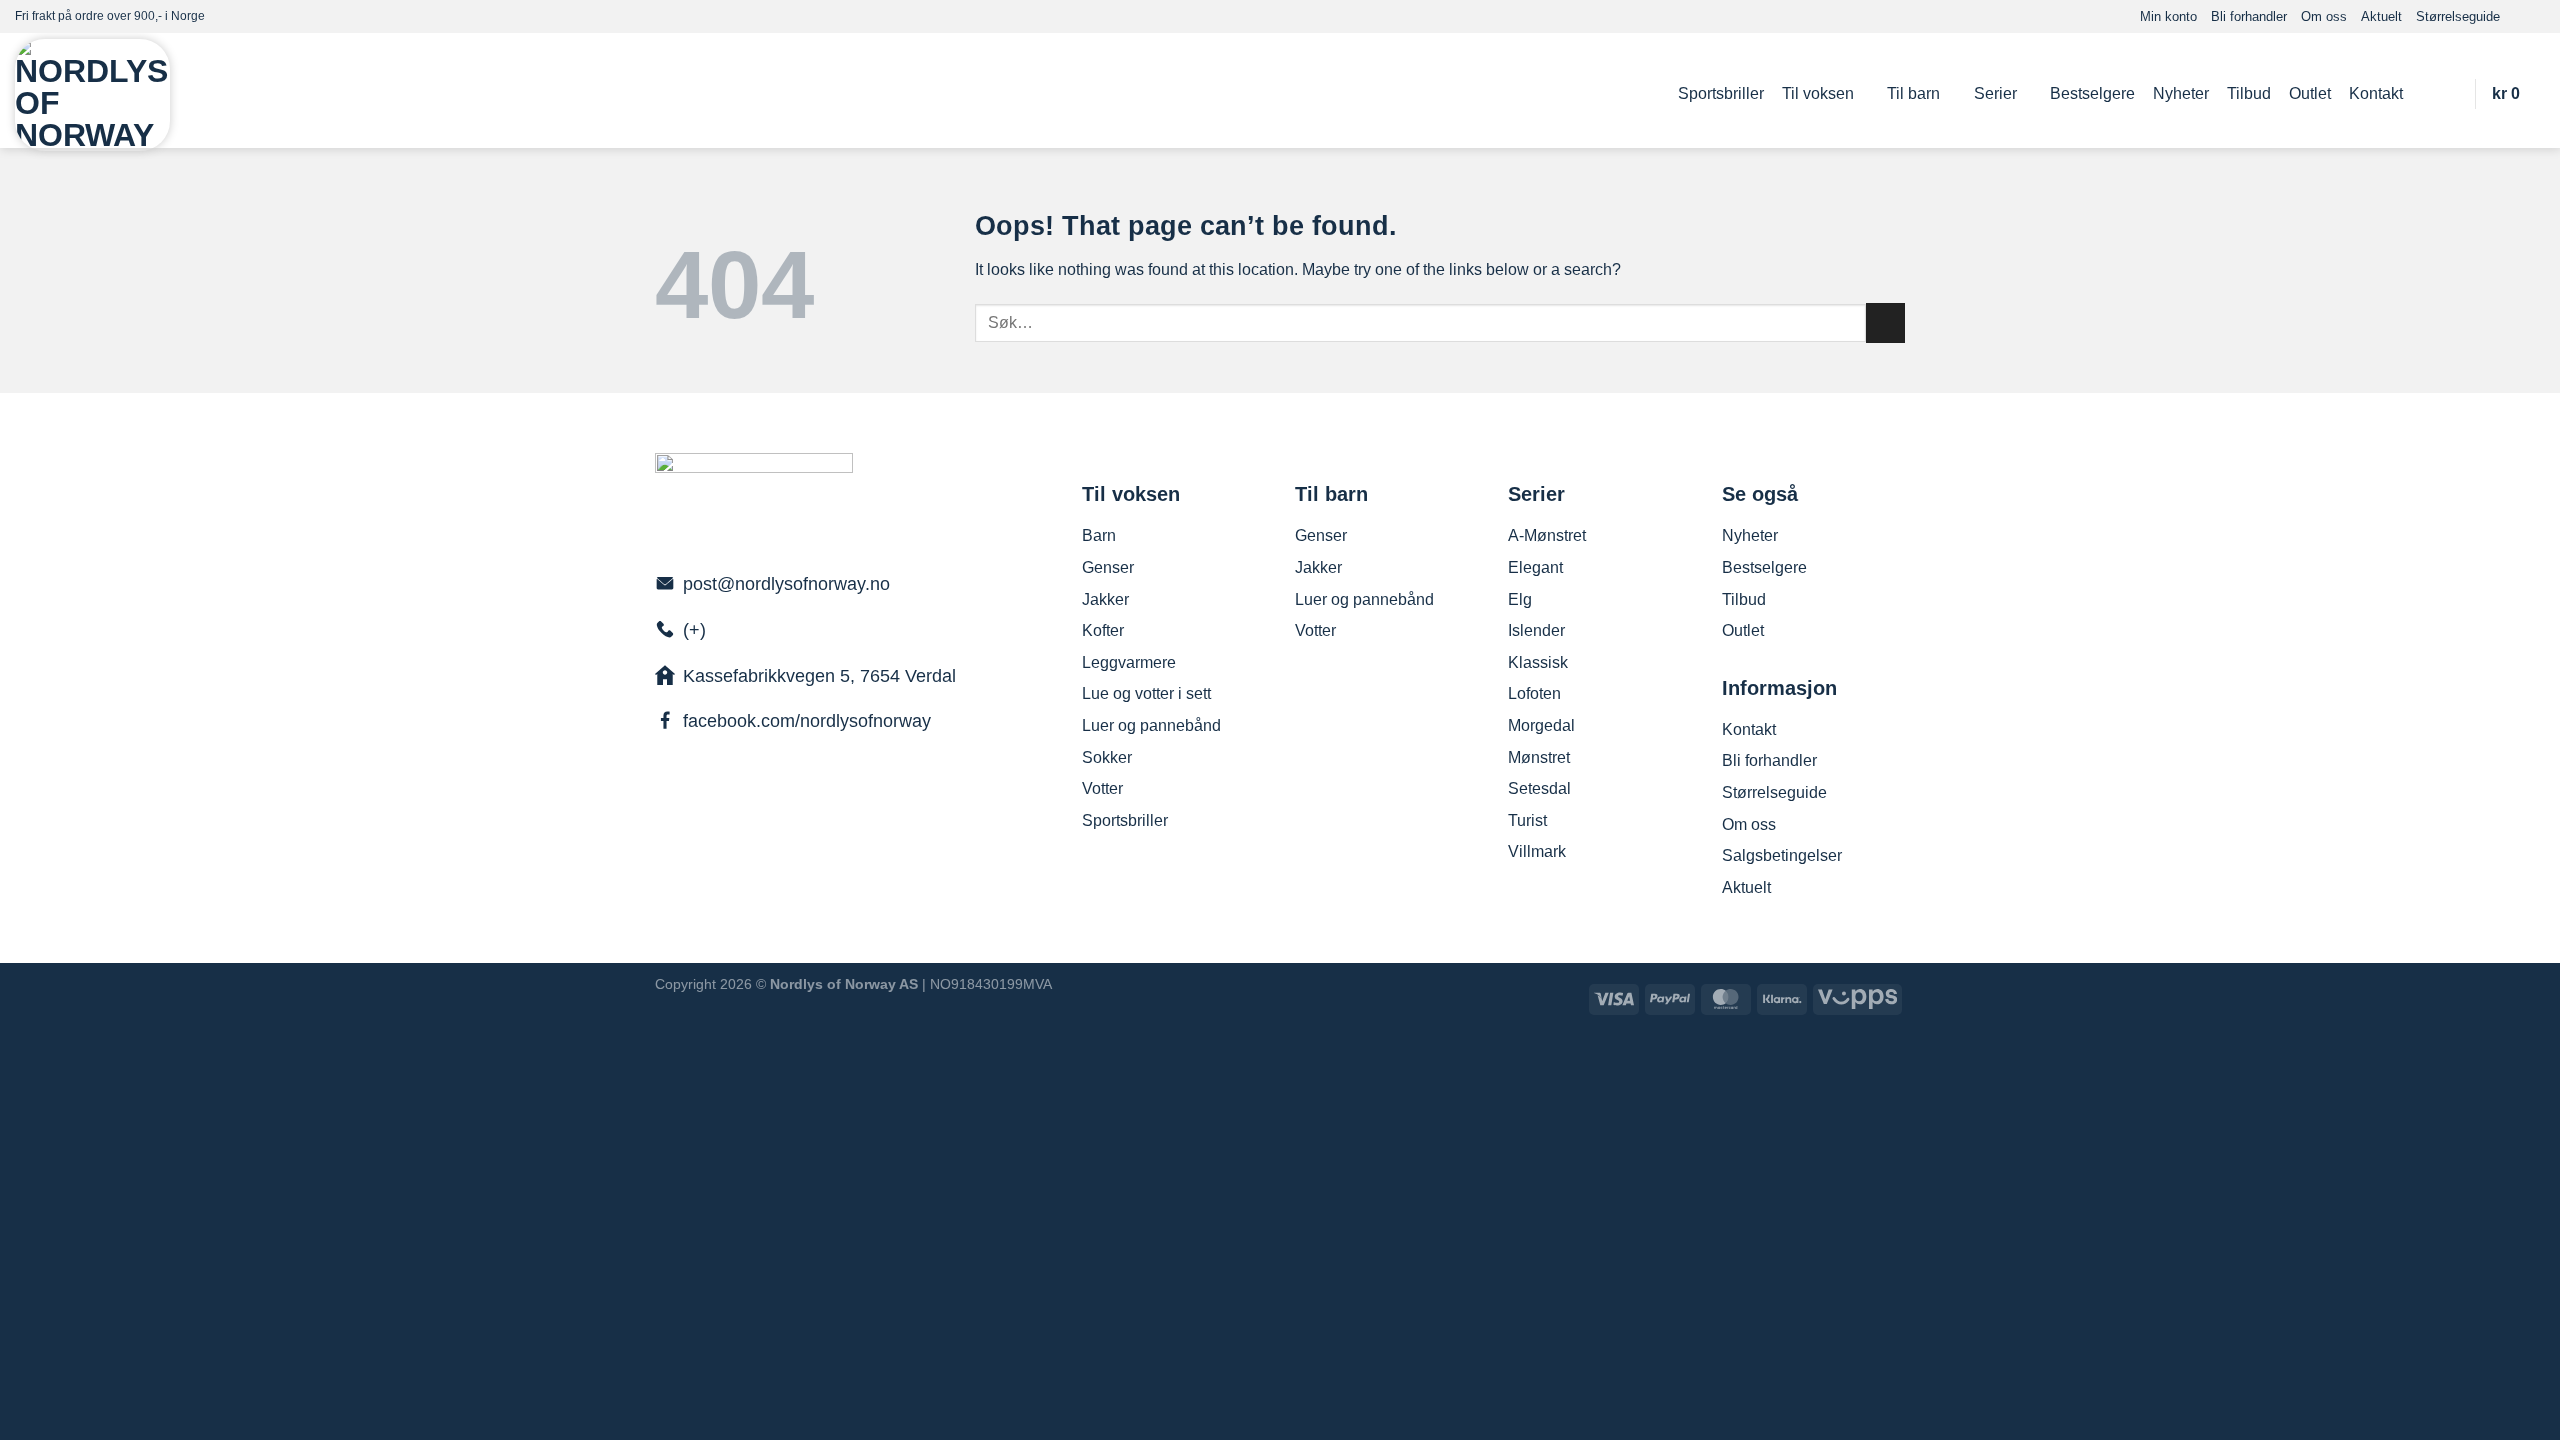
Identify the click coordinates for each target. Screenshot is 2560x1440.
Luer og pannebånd (1151, 725)
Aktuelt (2381, 16)
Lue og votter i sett (1146, 693)
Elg (1520, 599)
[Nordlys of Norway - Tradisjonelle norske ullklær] (92, 95)
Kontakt (2376, 93)
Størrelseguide (2458, 16)
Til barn (1913, 93)
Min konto (2168, 16)
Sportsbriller (1721, 93)
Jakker (1105, 599)
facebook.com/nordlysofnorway (807, 721)
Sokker (1107, 757)
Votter (1102, 788)
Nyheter (2181, 93)
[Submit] (1885, 322)
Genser (1108, 567)
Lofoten (1534, 693)
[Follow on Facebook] (2516, 16)
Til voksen (1818, 93)
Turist (1527, 820)
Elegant (1535, 567)
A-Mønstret (1547, 535)
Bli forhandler (2249, 16)
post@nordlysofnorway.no (786, 584)
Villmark (1537, 851)
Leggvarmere (1129, 662)
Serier (1995, 93)
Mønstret (1539, 757)
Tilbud (2249, 93)
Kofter (1103, 630)
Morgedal (1541, 725)
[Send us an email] (2535, 16)
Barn (1099, 535)
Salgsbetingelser (1782, 855)
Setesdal (1539, 788)
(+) (694, 630)
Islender (1536, 630)
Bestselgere (2092, 93)
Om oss (2324, 16)
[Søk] (2448, 93)
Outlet (2310, 93)
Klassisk (1538, 662)
